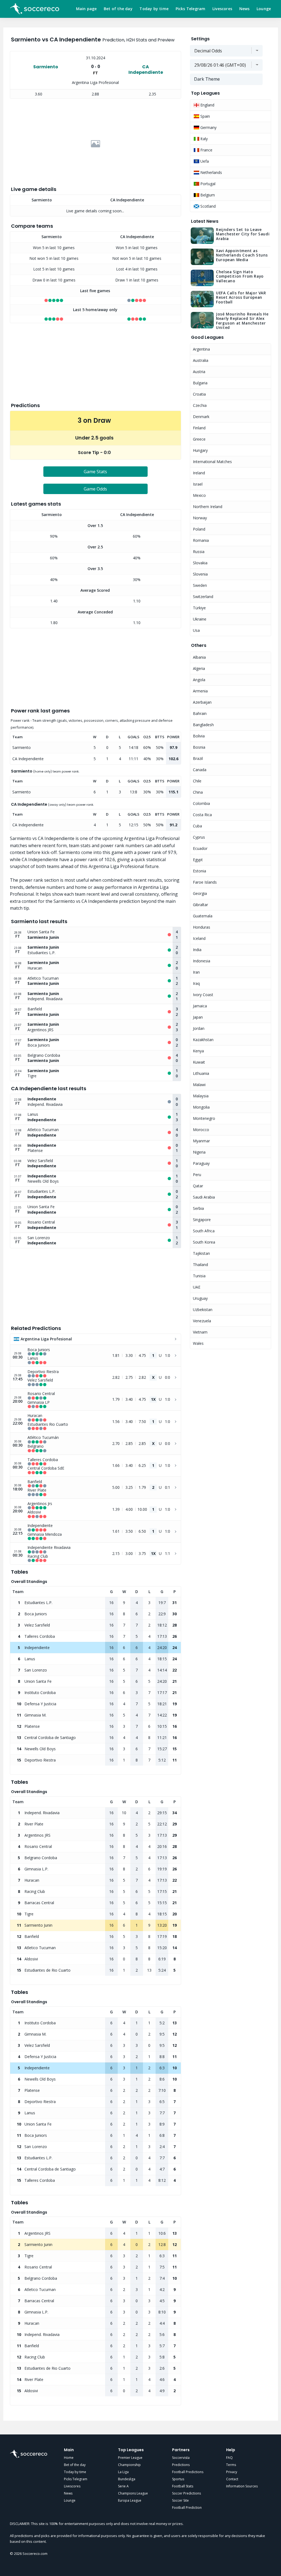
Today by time (154, 9)
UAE (197, 1287)
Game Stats (95, 472)
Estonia (199, 871)
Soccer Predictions (186, 2493)
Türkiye (199, 608)
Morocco (201, 1130)
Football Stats (183, 2486)
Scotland (207, 206)
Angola (199, 680)
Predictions (181, 2465)
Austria (199, 372)
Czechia (200, 405)
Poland (199, 529)
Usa (196, 630)
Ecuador (200, 848)
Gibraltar (200, 905)
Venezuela (202, 1321)
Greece (199, 439)
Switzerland (203, 597)
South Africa (204, 1231)
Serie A (123, 2486)
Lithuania (201, 1073)
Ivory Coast (203, 995)
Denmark (201, 417)
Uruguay (200, 1298)
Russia (199, 552)
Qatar (198, 1186)
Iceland (199, 938)
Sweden (200, 585)
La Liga (123, 2472)
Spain (205, 116)
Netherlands (211, 172)
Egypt (198, 860)
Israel (198, 484)
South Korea (204, 1242)
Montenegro (204, 1118)
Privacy (232, 2472)
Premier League (130, 2458)
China (198, 792)
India (197, 950)
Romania (201, 540)
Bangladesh (203, 725)
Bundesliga (127, 2479)
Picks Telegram (191, 9)
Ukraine (200, 619)
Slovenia (200, 574)
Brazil (198, 758)
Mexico (199, 495)
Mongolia (201, 1107)
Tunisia (199, 1276)
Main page (86, 9)
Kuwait (199, 1062)
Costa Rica (202, 815)
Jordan (199, 1028)
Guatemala (203, 916)
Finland (199, 428)
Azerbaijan (202, 702)
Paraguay (201, 1163)
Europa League (130, 2500)
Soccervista (181, 2458)
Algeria (199, 668)
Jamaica (200, 1006)
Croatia (199, 394)
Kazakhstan (203, 1040)
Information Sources (242, 2486)
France (206, 150)
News (245, 9)
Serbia (198, 1208)
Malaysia (201, 1096)
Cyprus (199, 837)
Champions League (133, 2493)
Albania (199, 657)
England (207, 105)
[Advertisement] (96, 144)
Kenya (198, 1051)
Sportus (178, 2479)
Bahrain (200, 713)
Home (69, 2458)
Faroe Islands (205, 882)
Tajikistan (201, 1253)
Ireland (199, 473)
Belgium (207, 195)
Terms (231, 2465)
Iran (196, 972)
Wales (198, 1343)
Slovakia (200, 563)
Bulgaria (200, 383)
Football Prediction (187, 2508)
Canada (200, 770)
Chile (197, 781)
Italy (203, 139)
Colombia (201, 803)
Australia (201, 360)
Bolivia (199, 736)
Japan (198, 1017)
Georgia (200, 893)
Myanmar (201, 1141)
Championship (129, 2465)
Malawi (199, 1085)
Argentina (201, 349)
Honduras (202, 927)
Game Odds (95, 489)
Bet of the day (118, 9)
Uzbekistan (203, 1310)
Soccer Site (180, 2500)
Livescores (222, 9)
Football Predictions (188, 2472)
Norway (200, 518)
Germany (208, 127)
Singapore (202, 1220)
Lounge (264, 9)
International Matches (212, 462)
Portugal (207, 184)
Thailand (200, 1265)
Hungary (200, 450)
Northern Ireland (208, 507)
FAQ (229, 2458)
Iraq (196, 983)
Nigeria (199, 1152)
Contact (232, 2479)
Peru (197, 1175)
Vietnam (200, 1332)
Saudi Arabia (204, 1197)
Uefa (204, 161)
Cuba (197, 826)
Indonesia (202, 961)
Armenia (200, 691)
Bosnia (199, 747)
